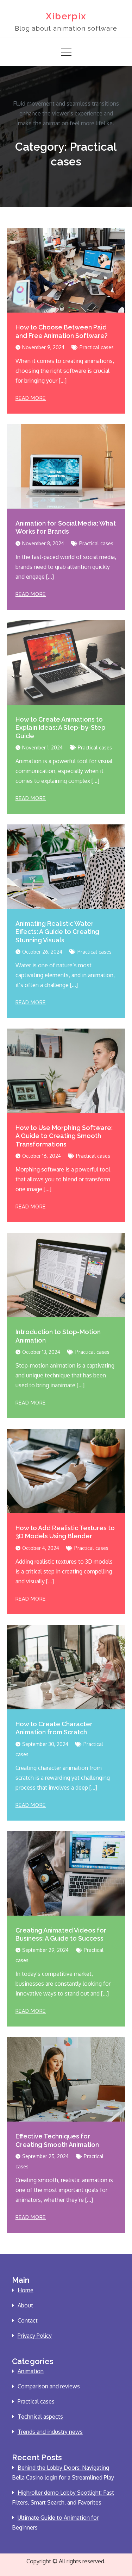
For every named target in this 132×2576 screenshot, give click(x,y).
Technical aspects (40, 2417)
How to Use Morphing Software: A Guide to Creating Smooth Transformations (64, 1136)
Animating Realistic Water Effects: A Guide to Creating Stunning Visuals (57, 932)
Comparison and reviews (49, 2386)
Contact (28, 2320)
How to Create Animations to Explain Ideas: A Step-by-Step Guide (61, 728)
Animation (31, 2371)
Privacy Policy (35, 2336)
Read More (31, 398)
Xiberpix (66, 16)
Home (26, 2290)
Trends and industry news (50, 2432)
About (25, 2305)
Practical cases (97, 347)
